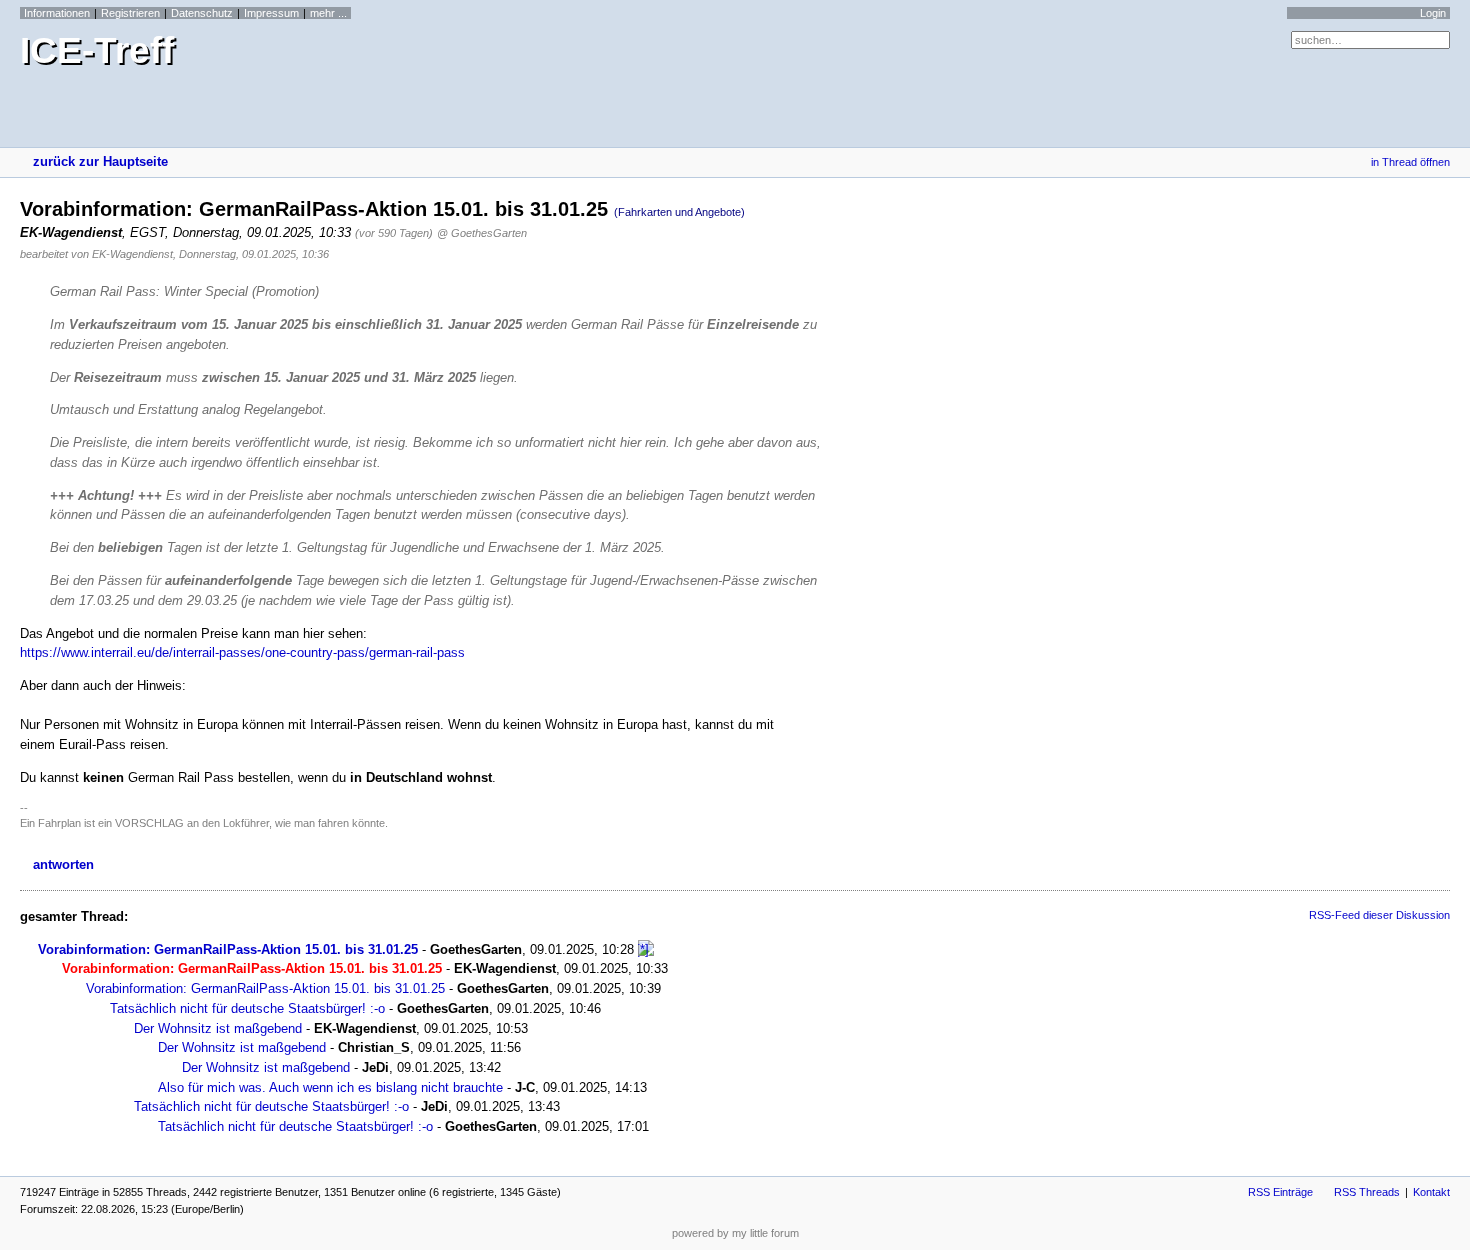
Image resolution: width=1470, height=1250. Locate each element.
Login (1433, 13)
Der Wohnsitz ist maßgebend (218, 1028)
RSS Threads (1367, 1192)
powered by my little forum (735, 1233)
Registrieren (130, 13)
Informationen (57, 13)
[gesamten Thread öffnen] (646, 949)
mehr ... (328, 13)
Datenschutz (202, 13)
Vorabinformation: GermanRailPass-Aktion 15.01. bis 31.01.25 (228, 949)
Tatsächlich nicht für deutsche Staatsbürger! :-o (247, 1008)
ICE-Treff (97, 50)
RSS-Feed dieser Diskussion (1379, 915)
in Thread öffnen (1410, 162)
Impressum (271, 13)
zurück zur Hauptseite (100, 161)
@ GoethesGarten (482, 233)
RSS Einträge (1280, 1192)
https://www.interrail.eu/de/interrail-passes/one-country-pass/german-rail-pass (242, 652)
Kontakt (1431, 1192)
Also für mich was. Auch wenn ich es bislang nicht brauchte (330, 1087)
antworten (63, 864)
